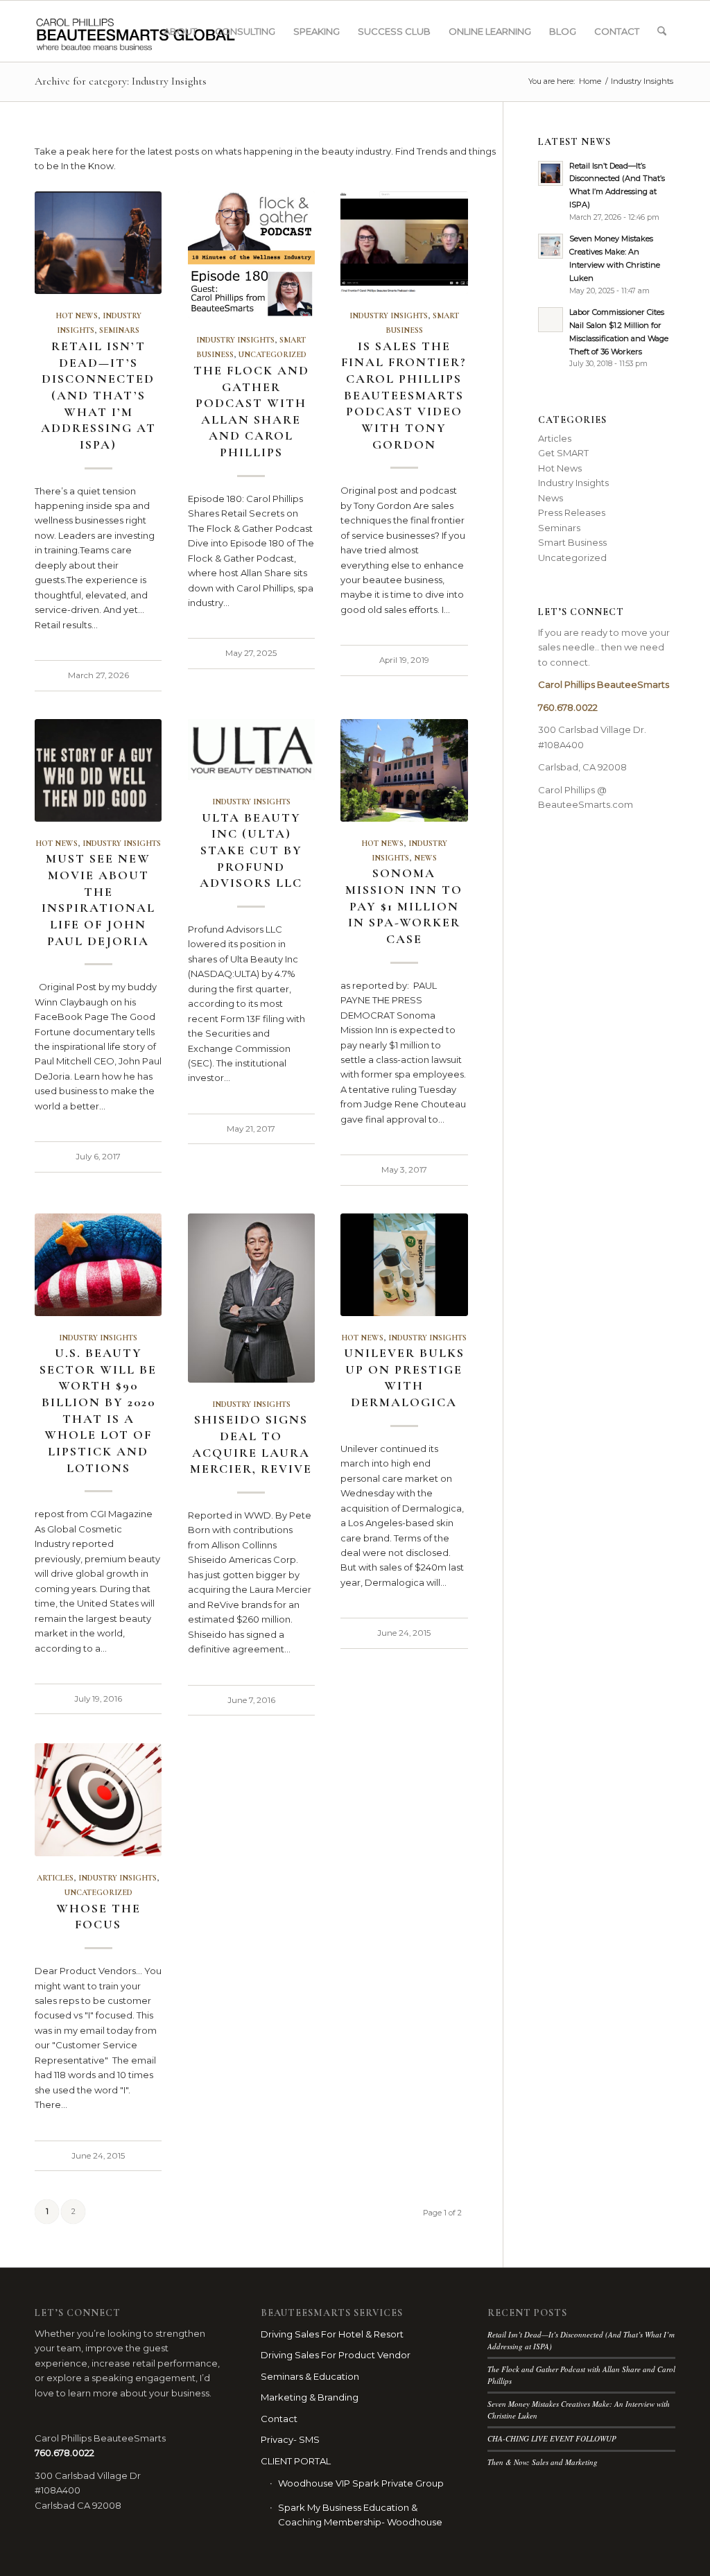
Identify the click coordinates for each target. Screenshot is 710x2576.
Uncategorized (272, 354)
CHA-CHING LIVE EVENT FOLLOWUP (552, 2438)
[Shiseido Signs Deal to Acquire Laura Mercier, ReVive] (251, 1298)
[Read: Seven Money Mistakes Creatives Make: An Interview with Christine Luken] (551, 246)
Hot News (77, 315)
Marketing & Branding (310, 2397)
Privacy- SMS (290, 2439)
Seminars (119, 330)
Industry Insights (235, 340)
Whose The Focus (98, 1917)
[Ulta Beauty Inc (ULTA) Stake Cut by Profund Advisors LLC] (251, 750)
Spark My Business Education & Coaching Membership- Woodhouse (360, 2515)
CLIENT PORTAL (296, 2461)
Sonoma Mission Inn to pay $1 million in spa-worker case (404, 906)
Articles (55, 1878)
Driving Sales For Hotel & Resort (332, 2334)
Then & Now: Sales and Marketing (543, 2462)
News (425, 858)
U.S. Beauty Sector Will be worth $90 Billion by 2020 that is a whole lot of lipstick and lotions (98, 1410)
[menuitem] (180, 31)
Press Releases (572, 512)
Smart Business (572, 542)
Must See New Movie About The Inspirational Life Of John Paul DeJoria (98, 899)
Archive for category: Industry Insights (121, 81)
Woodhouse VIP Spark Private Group (361, 2483)
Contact (279, 2419)
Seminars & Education (310, 2376)
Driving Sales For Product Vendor (336, 2355)
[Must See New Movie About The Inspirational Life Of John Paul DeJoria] (98, 770)
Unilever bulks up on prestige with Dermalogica (404, 1377)
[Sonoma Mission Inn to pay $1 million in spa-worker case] (404, 770)
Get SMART (563, 453)
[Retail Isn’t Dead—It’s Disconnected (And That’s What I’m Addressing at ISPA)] (98, 243)
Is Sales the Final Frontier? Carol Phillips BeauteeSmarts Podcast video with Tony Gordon (404, 395)
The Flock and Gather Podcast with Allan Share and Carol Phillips (251, 411)
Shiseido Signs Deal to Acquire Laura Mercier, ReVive (251, 1444)
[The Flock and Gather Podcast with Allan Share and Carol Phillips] (251, 255)
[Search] (662, 31)
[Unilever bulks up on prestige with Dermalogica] (404, 1265)
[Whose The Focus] (98, 1800)
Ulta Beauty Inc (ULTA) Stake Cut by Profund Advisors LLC (251, 850)
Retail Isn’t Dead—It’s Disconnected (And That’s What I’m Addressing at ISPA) (98, 395)
